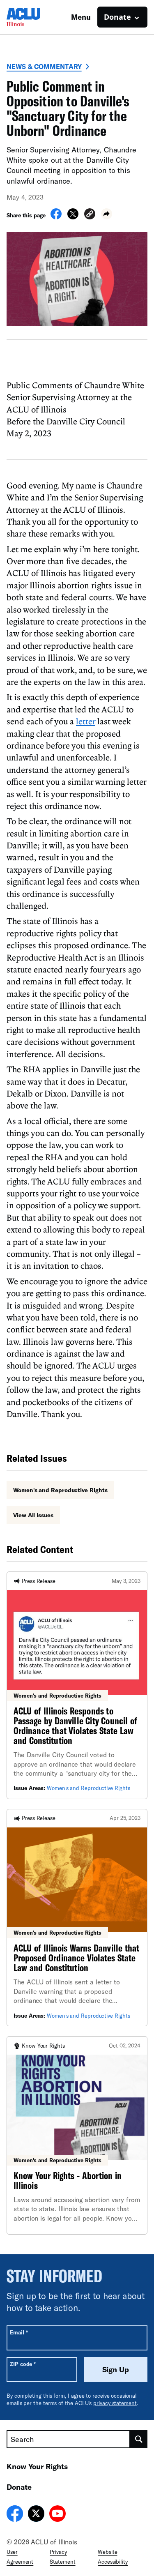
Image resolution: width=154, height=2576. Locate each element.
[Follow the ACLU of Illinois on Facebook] (15, 2515)
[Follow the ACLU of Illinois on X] (36, 2515)
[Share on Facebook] (56, 217)
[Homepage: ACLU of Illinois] (35, 17)
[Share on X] (73, 217)
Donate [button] (117, 17)
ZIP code (23, 2364)
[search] (139, 2439)
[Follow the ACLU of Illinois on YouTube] (57, 2515)
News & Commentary (44, 66)
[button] (90, 215)
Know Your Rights (37, 2466)
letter (86, 721)
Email (19, 2332)
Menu (81, 17)
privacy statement (115, 2403)
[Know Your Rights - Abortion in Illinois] (77, 2135)
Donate (19, 2487)
